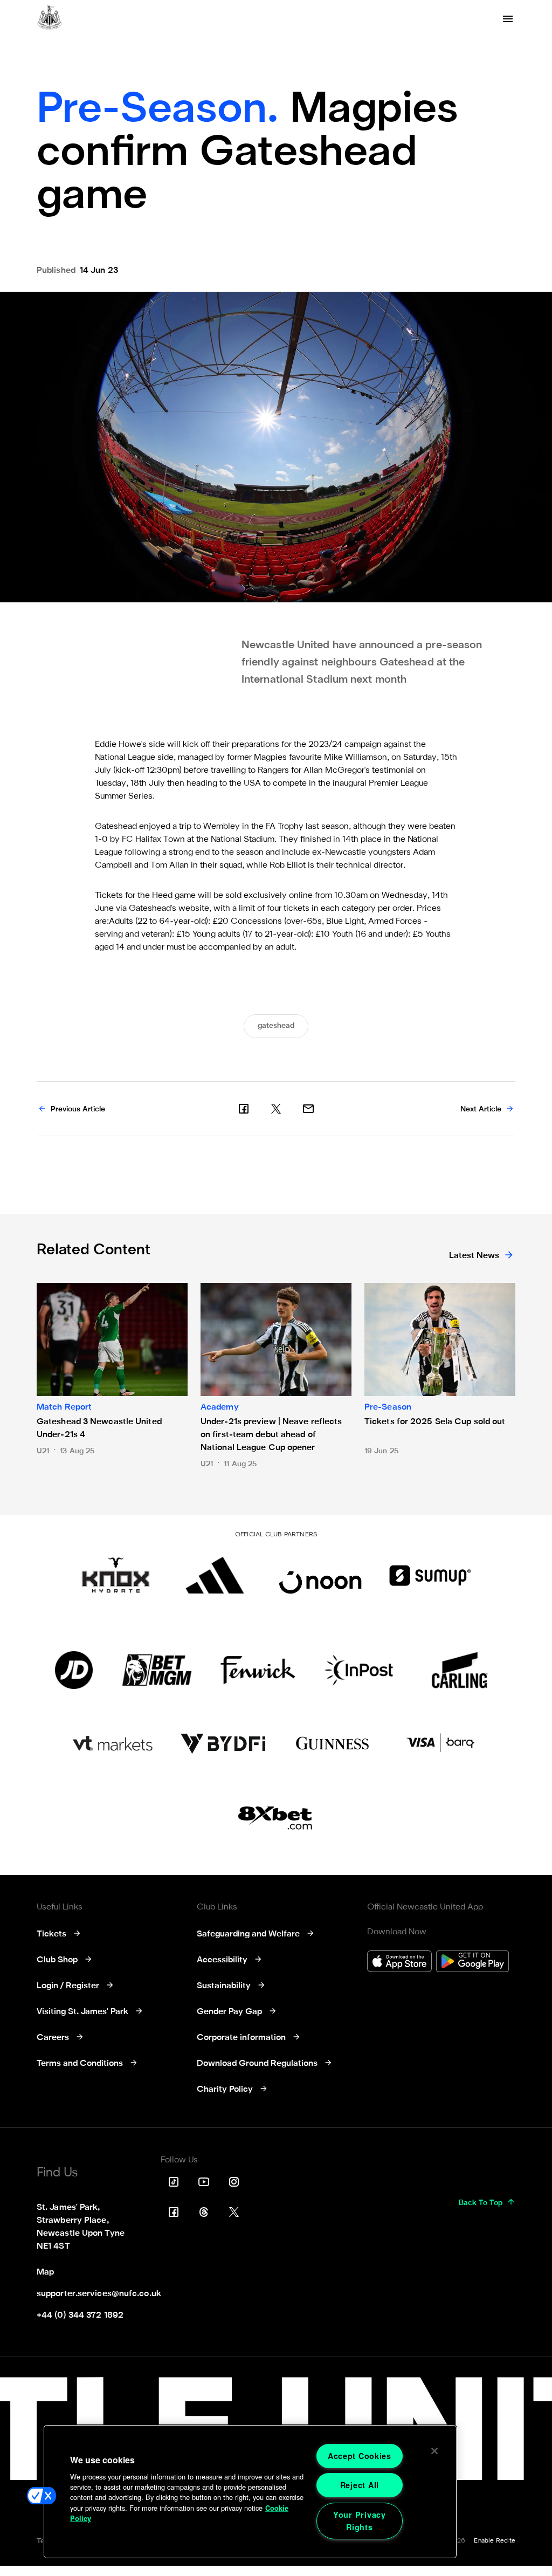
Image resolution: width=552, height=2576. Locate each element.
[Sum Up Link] (430, 1575)
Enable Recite (495, 2541)
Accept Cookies (360, 2456)
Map (45, 2272)
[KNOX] (116, 1575)
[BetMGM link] (157, 1670)
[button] (42, 2496)
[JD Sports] (74, 1670)
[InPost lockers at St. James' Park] (359, 1670)
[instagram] (234, 2182)
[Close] (434, 2451)
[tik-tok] (174, 2182)
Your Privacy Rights (360, 2521)
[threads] (204, 2212)
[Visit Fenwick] (258, 1670)
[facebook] (244, 1109)
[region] (250, 2492)
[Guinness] (333, 1743)
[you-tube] (204, 2182)
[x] (276, 1109)
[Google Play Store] (472, 1963)
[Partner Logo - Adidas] (215, 1575)
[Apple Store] (399, 1963)
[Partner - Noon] (320, 1575)
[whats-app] (308, 1109)
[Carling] (460, 1670)
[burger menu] (508, 19)
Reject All (360, 2485)
